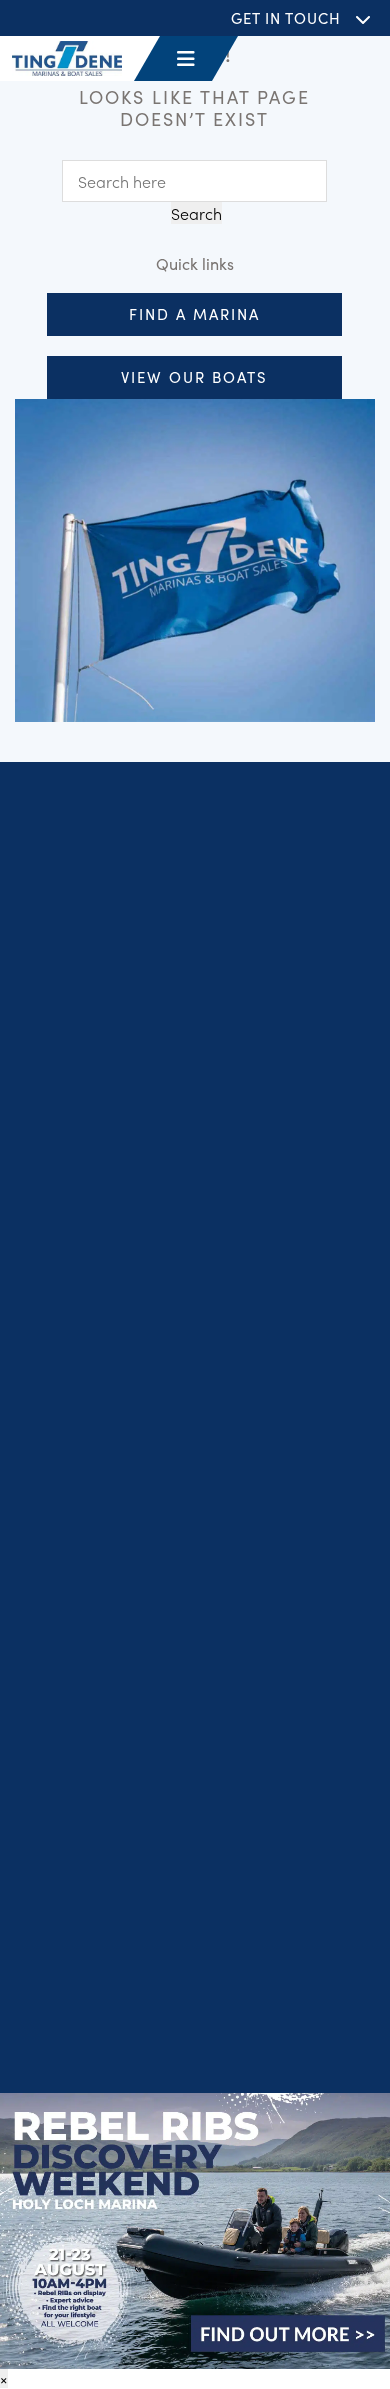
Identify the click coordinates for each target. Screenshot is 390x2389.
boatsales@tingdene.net (153, 1870)
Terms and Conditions (193, 2005)
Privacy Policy (70, 2005)
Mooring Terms (304, 2032)
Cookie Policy (314, 2005)
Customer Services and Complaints (137, 2032)
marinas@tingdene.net (148, 1781)
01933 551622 (116, 1845)
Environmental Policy (195, 2059)
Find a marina (194, 313)
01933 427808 (117, 1757)
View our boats (194, 376)
